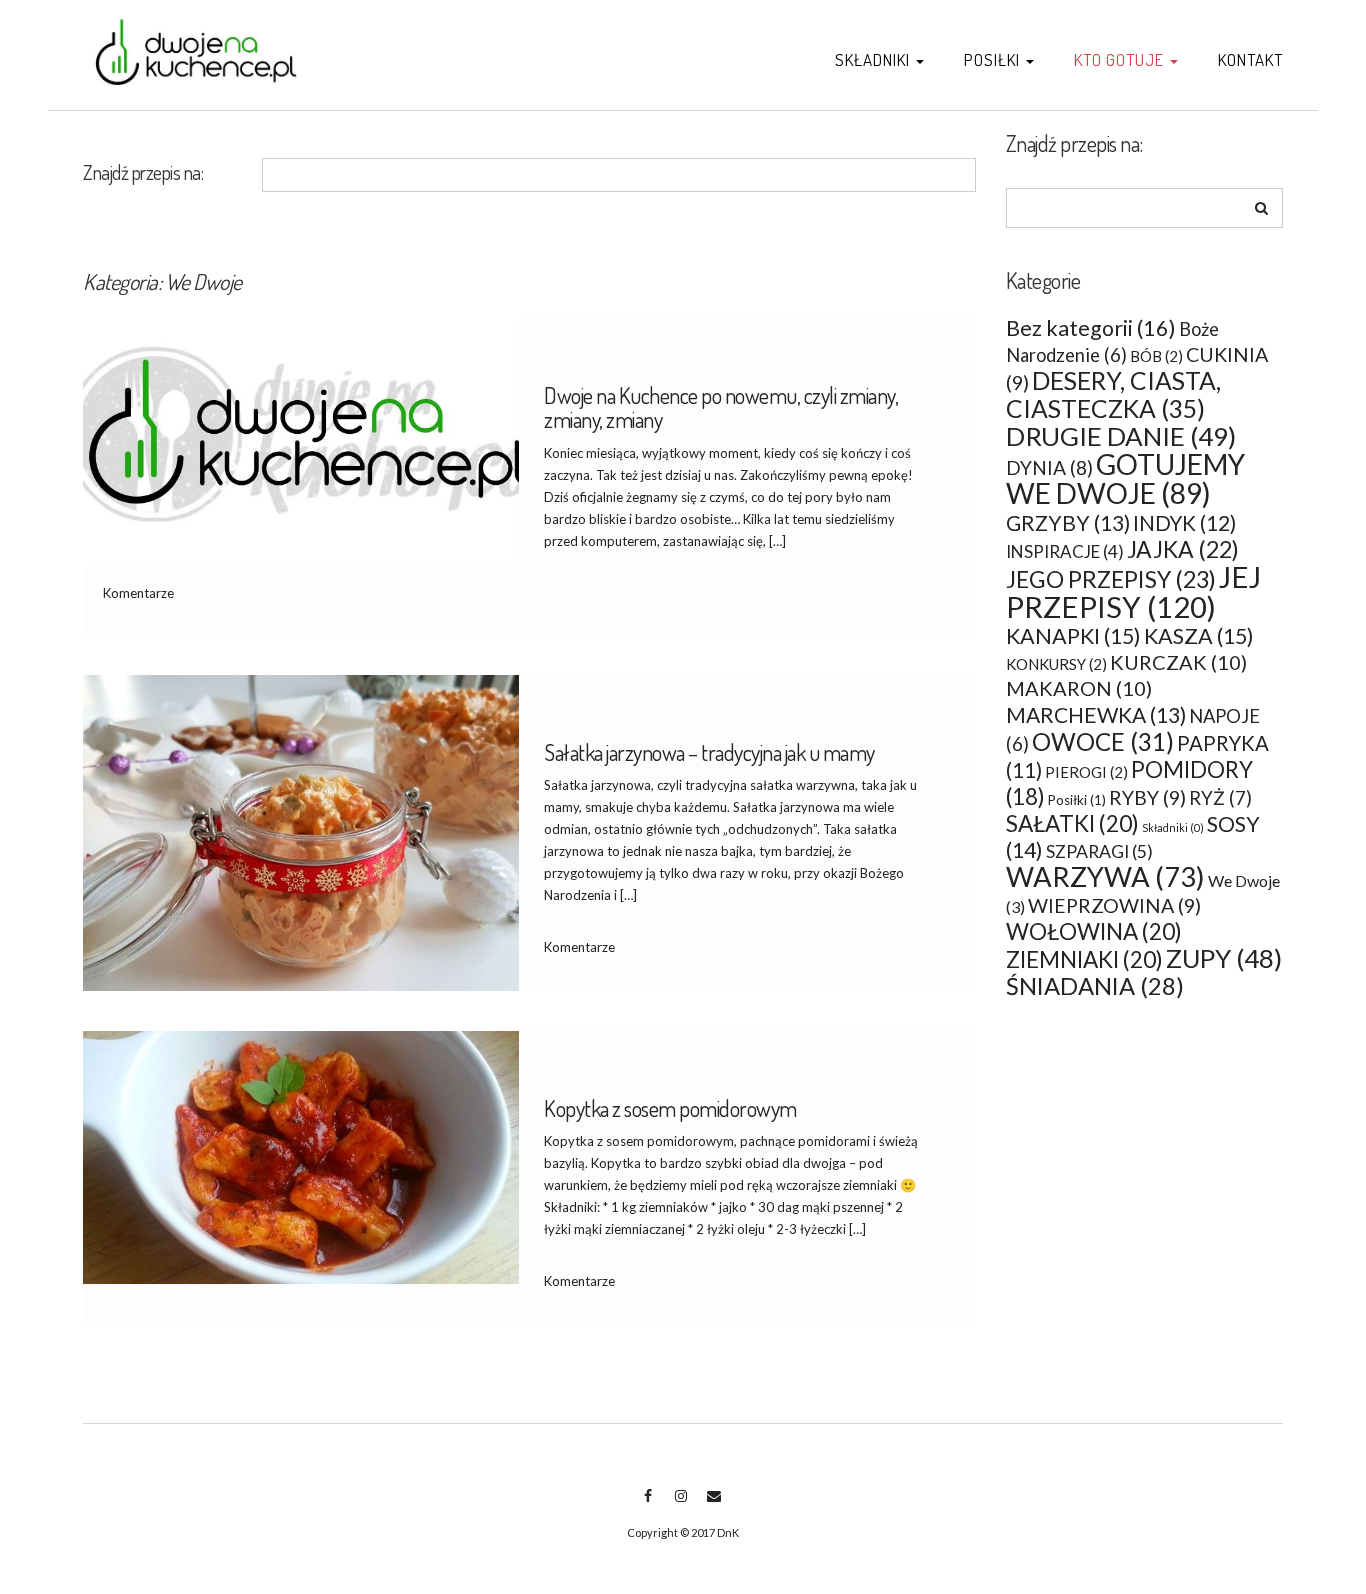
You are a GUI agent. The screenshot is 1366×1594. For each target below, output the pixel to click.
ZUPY (1224, 958)
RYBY (1147, 797)
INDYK (1184, 523)
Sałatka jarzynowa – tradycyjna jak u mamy (709, 752)
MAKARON (1079, 688)
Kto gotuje (1121, 59)
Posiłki (994, 59)
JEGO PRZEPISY (1111, 579)
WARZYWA (1105, 876)
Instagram (680, 1506)
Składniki (874, 59)
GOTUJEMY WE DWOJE (1125, 478)
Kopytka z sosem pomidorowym (670, 1108)
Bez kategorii (1091, 328)
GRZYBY (1068, 522)
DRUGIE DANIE (1121, 436)
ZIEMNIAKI (1084, 959)
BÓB (1156, 356)
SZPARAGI (1099, 851)
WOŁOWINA (1094, 931)
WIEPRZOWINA (1114, 905)
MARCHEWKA (1096, 714)
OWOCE (1103, 741)
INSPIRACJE (1065, 551)
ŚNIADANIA (1095, 986)
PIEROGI (1086, 772)
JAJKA (1183, 549)
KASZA (1199, 636)
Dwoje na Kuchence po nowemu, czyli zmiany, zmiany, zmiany (721, 407)
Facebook (647, 1506)
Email (713, 1506)
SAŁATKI (1072, 823)
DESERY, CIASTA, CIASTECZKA (1113, 394)
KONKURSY (1056, 664)
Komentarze (138, 593)
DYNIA (1049, 467)
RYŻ (1220, 798)
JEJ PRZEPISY (1133, 591)
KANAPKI (1073, 636)
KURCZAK (1178, 662)
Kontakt (1250, 59)
